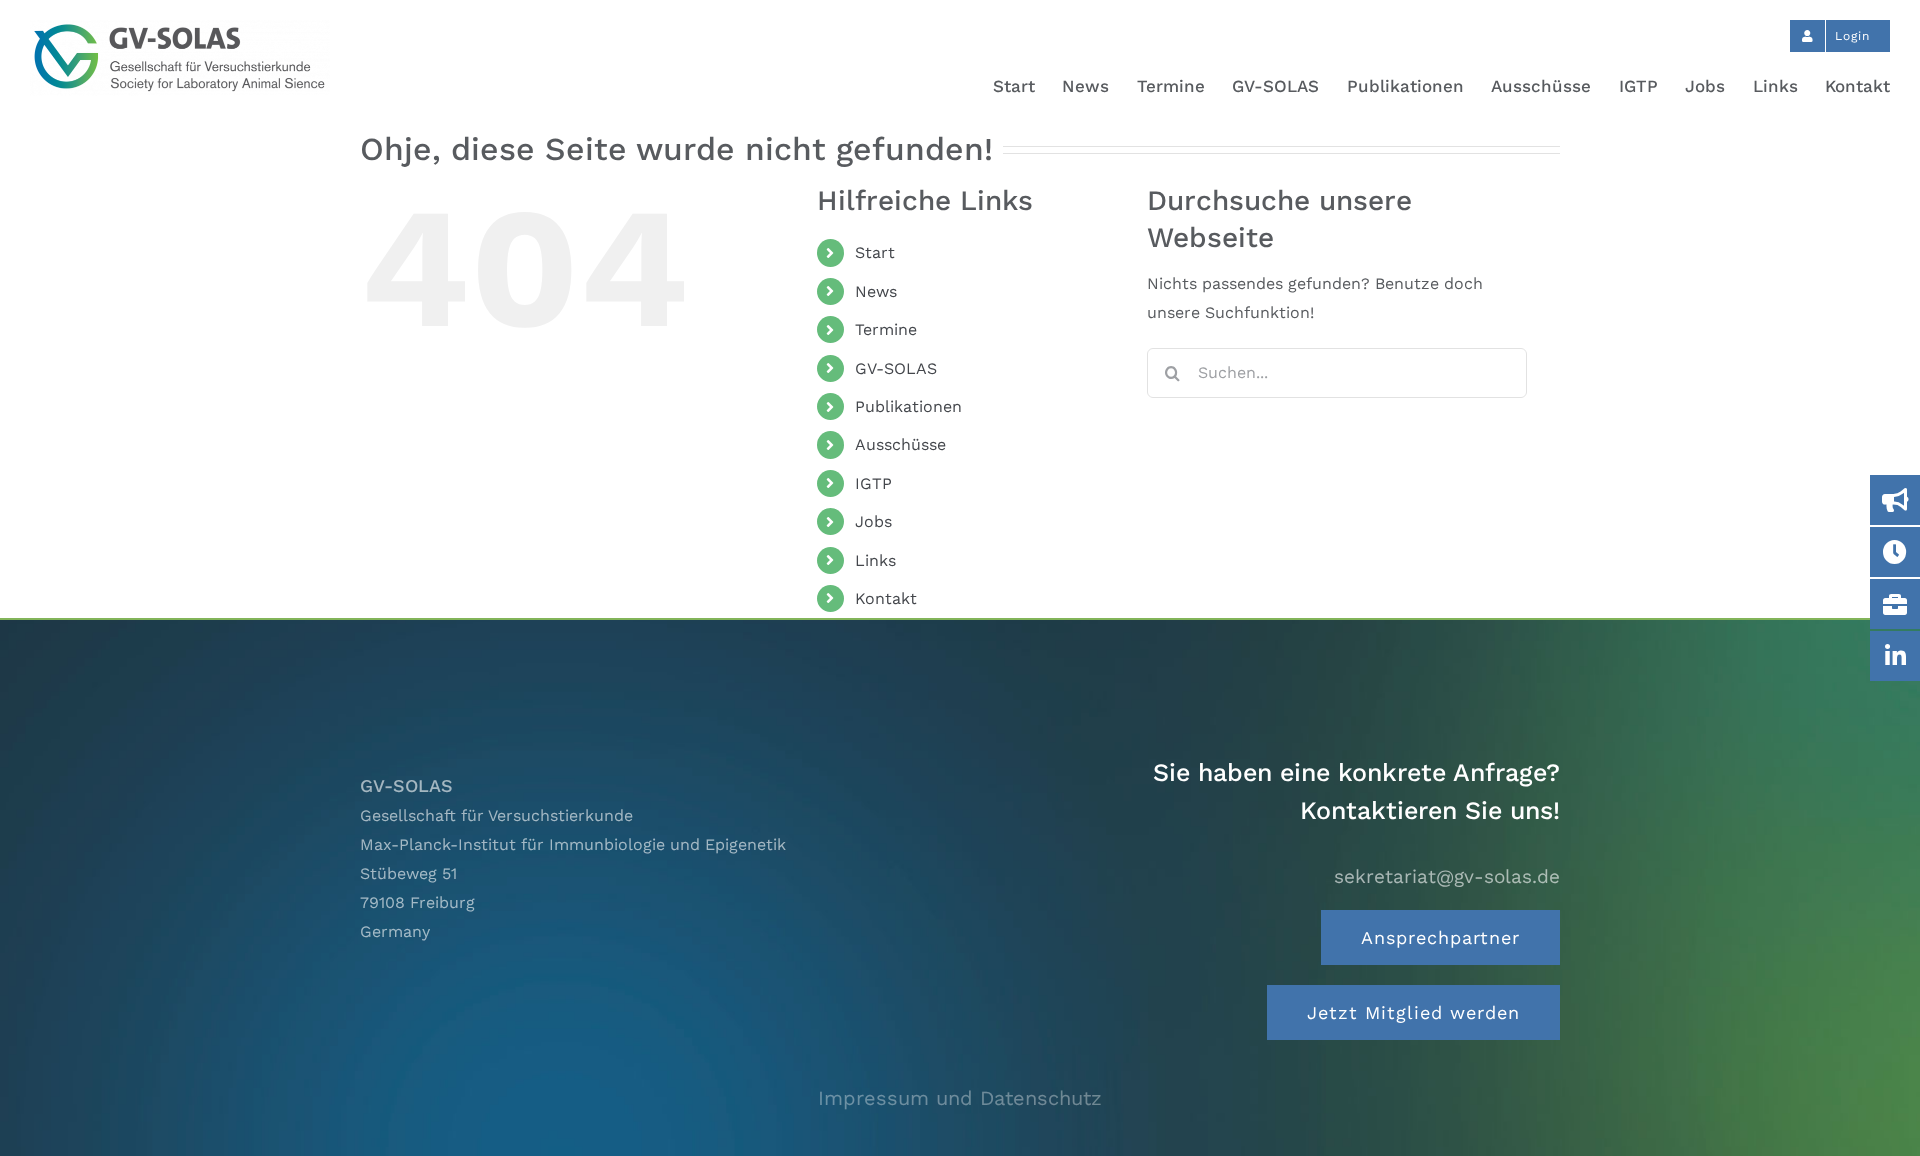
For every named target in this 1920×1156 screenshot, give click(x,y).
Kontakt (886, 598)
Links (875, 560)
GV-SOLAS (896, 368)
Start (875, 252)
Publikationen (908, 406)
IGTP (873, 483)
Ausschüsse (900, 444)
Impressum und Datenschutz (960, 1098)
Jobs (873, 521)
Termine (886, 329)
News (876, 291)
